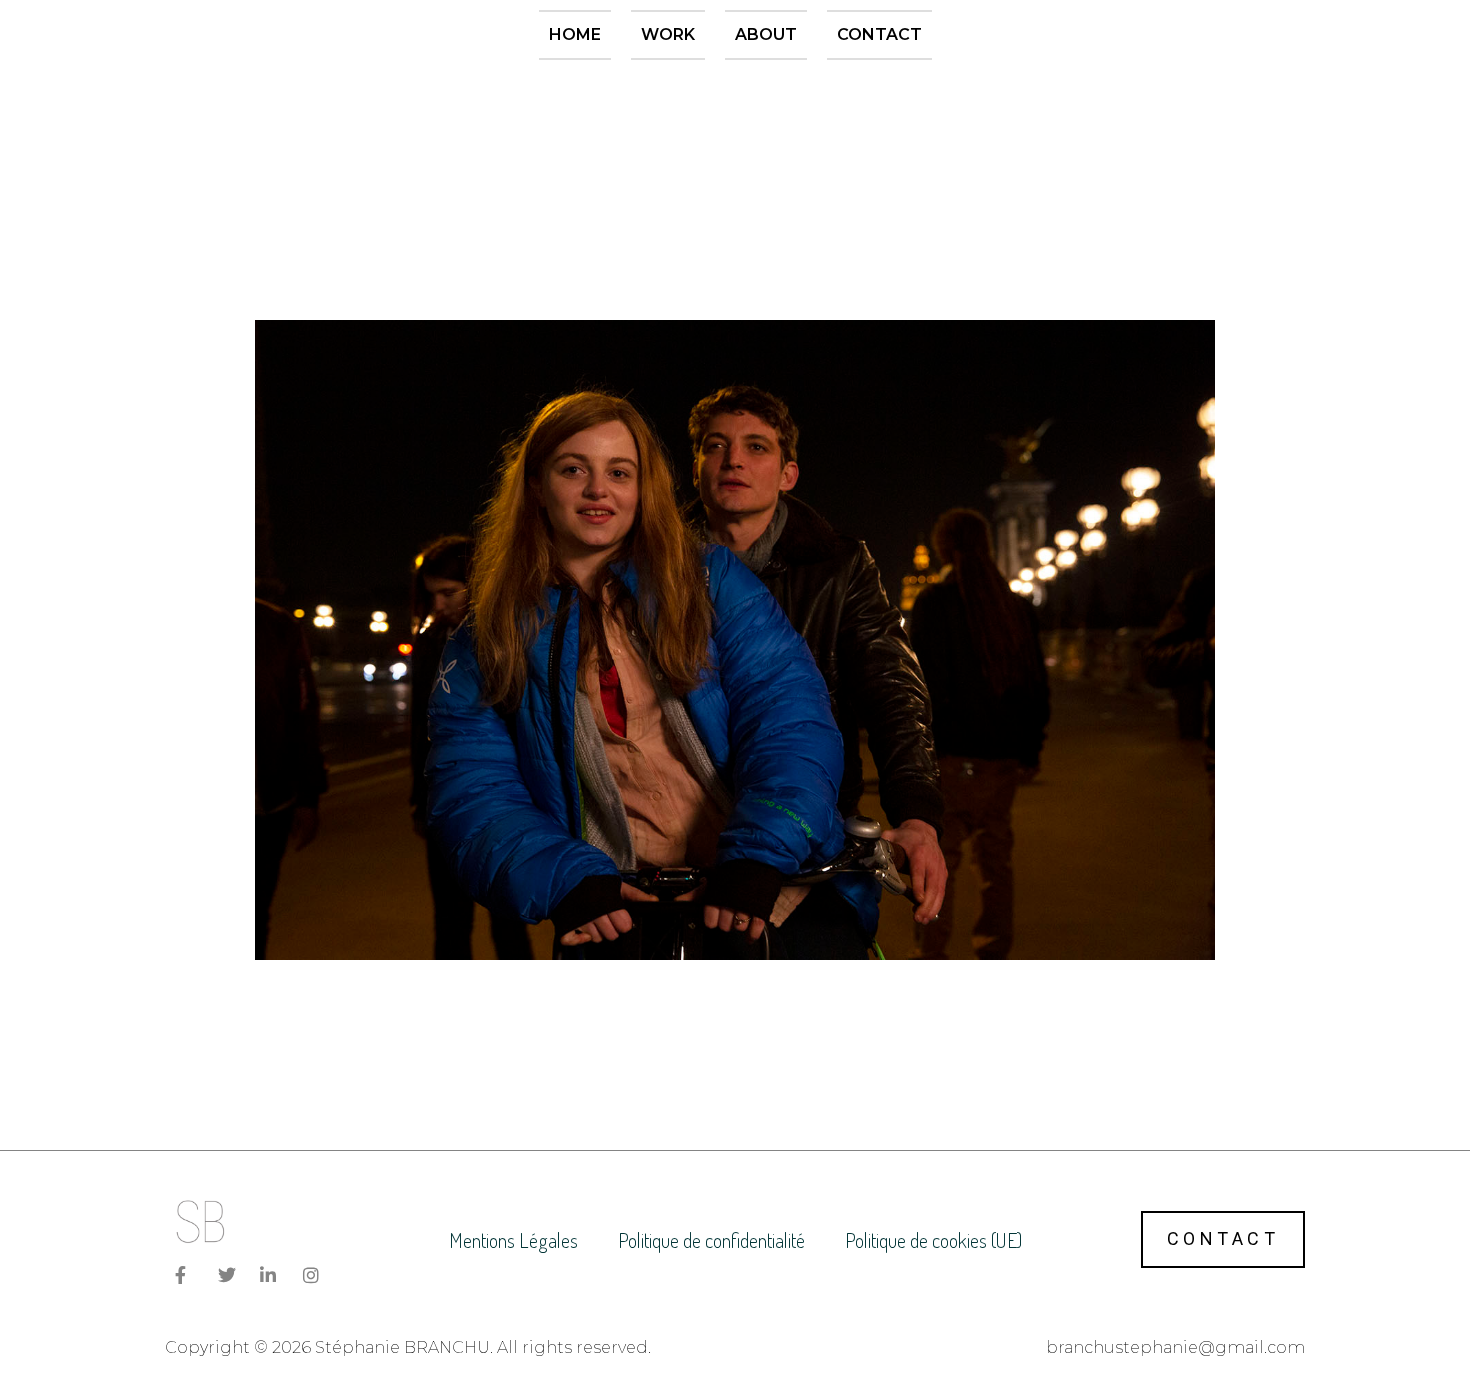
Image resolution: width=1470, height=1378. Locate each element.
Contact (879, 34)
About (766, 34)
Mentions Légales (513, 1240)
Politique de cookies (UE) (933, 1240)
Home (575, 34)
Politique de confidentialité (711, 1240)
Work (668, 34)
